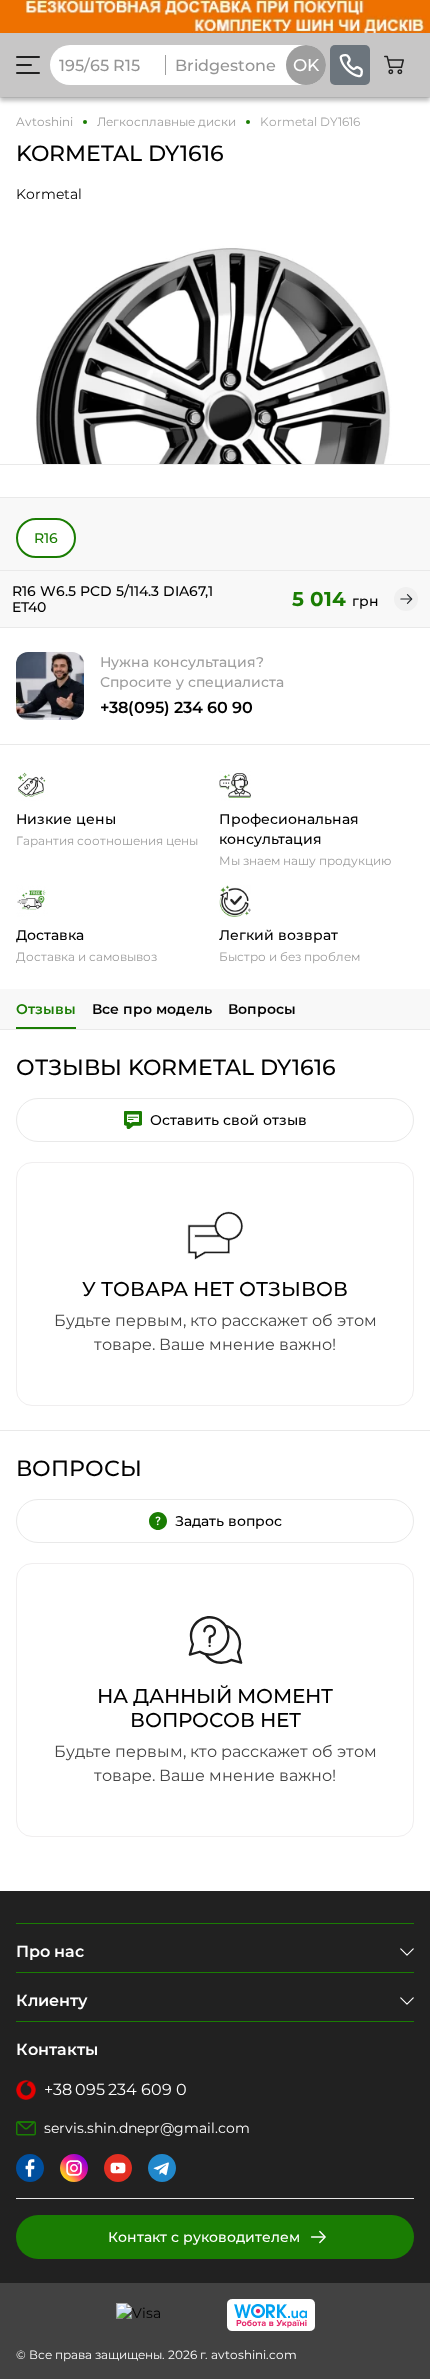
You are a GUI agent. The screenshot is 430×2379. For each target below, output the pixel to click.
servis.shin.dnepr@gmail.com (147, 2128)
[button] (28, 65)
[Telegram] (162, 2168)
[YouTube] (118, 2168)
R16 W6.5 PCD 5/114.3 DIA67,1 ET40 (112, 599)
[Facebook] (30, 2168)
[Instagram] (74, 2168)
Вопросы (262, 1009)
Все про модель (152, 1009)
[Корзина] (394, 65)
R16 (46, 538)
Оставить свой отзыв (228, 1120)
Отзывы (46, 1009)
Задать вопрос (228, 1521)
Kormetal (49, 194)
